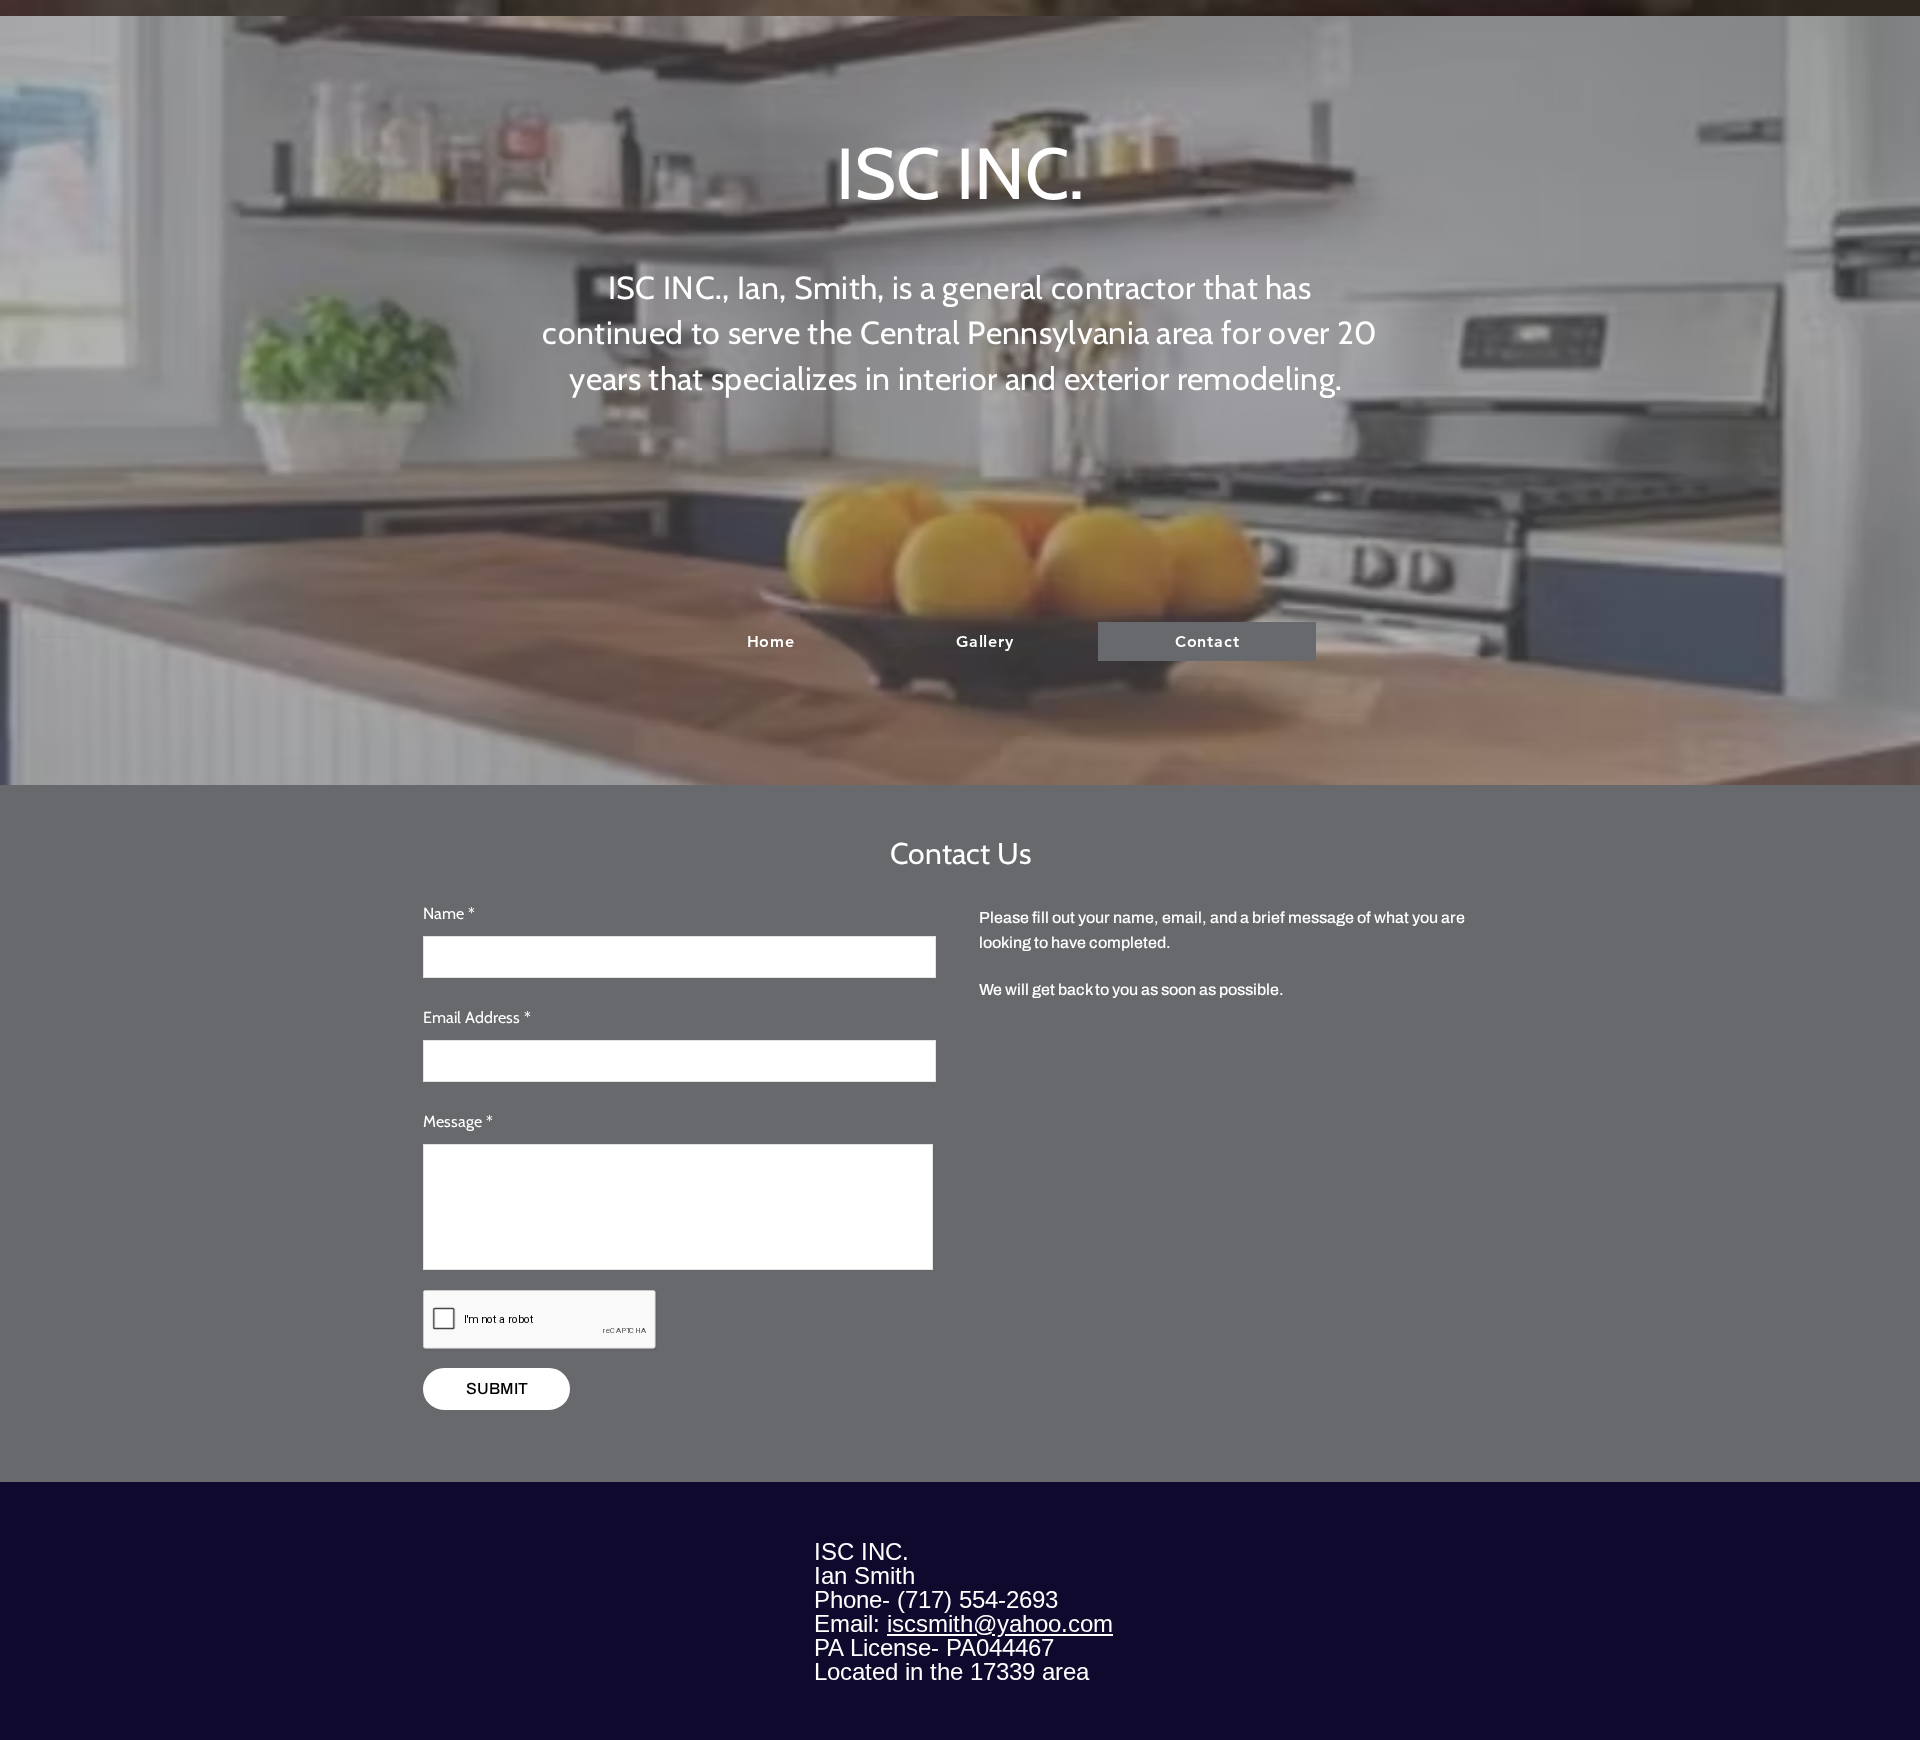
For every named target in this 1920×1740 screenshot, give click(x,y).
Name (443, 914)
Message (452, 1122)
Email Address (471, 1018)
